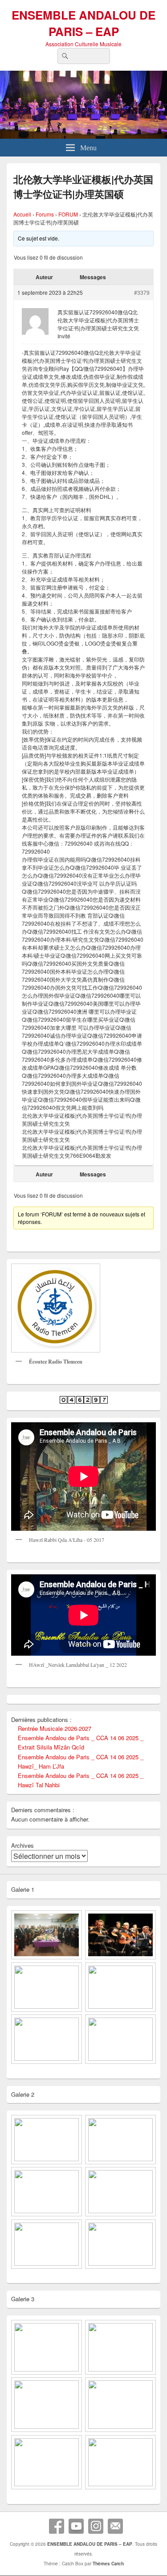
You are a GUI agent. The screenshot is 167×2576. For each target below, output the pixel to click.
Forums (45, 214)
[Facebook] (57, 2526)
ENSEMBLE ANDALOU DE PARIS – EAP (83, 23)
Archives (22, 1845)
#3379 (142, 292)
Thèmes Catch (108, 2564)
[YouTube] (76, 2526)
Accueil (22, 214)
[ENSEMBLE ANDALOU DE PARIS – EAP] (83, 136)
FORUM (68, 214)
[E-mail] (115, 2526)
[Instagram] (96, 2526)
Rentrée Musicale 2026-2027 (55, 1728)
